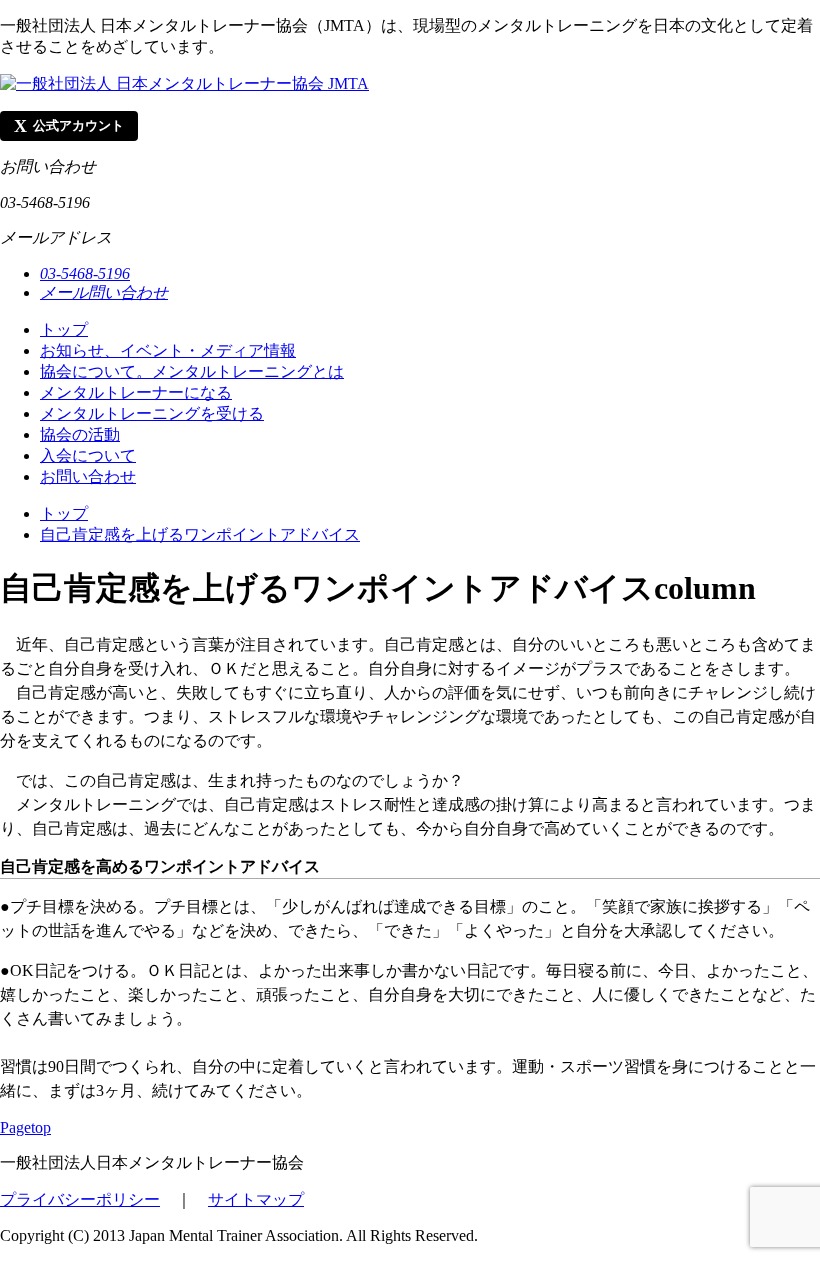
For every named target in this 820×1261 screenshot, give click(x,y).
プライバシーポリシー (80, 1199)
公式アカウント (69, 126)
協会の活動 (80, 434)
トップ (64, 329)
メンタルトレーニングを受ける (152, 413)
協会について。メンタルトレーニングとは (192, 371)
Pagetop (25, 1127)
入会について (88, 455)
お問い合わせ (88, 476)
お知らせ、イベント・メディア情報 (168, 350)
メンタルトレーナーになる (136, 392)
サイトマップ (256, 1199)
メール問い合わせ (104, 292)
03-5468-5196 (85, 273)
